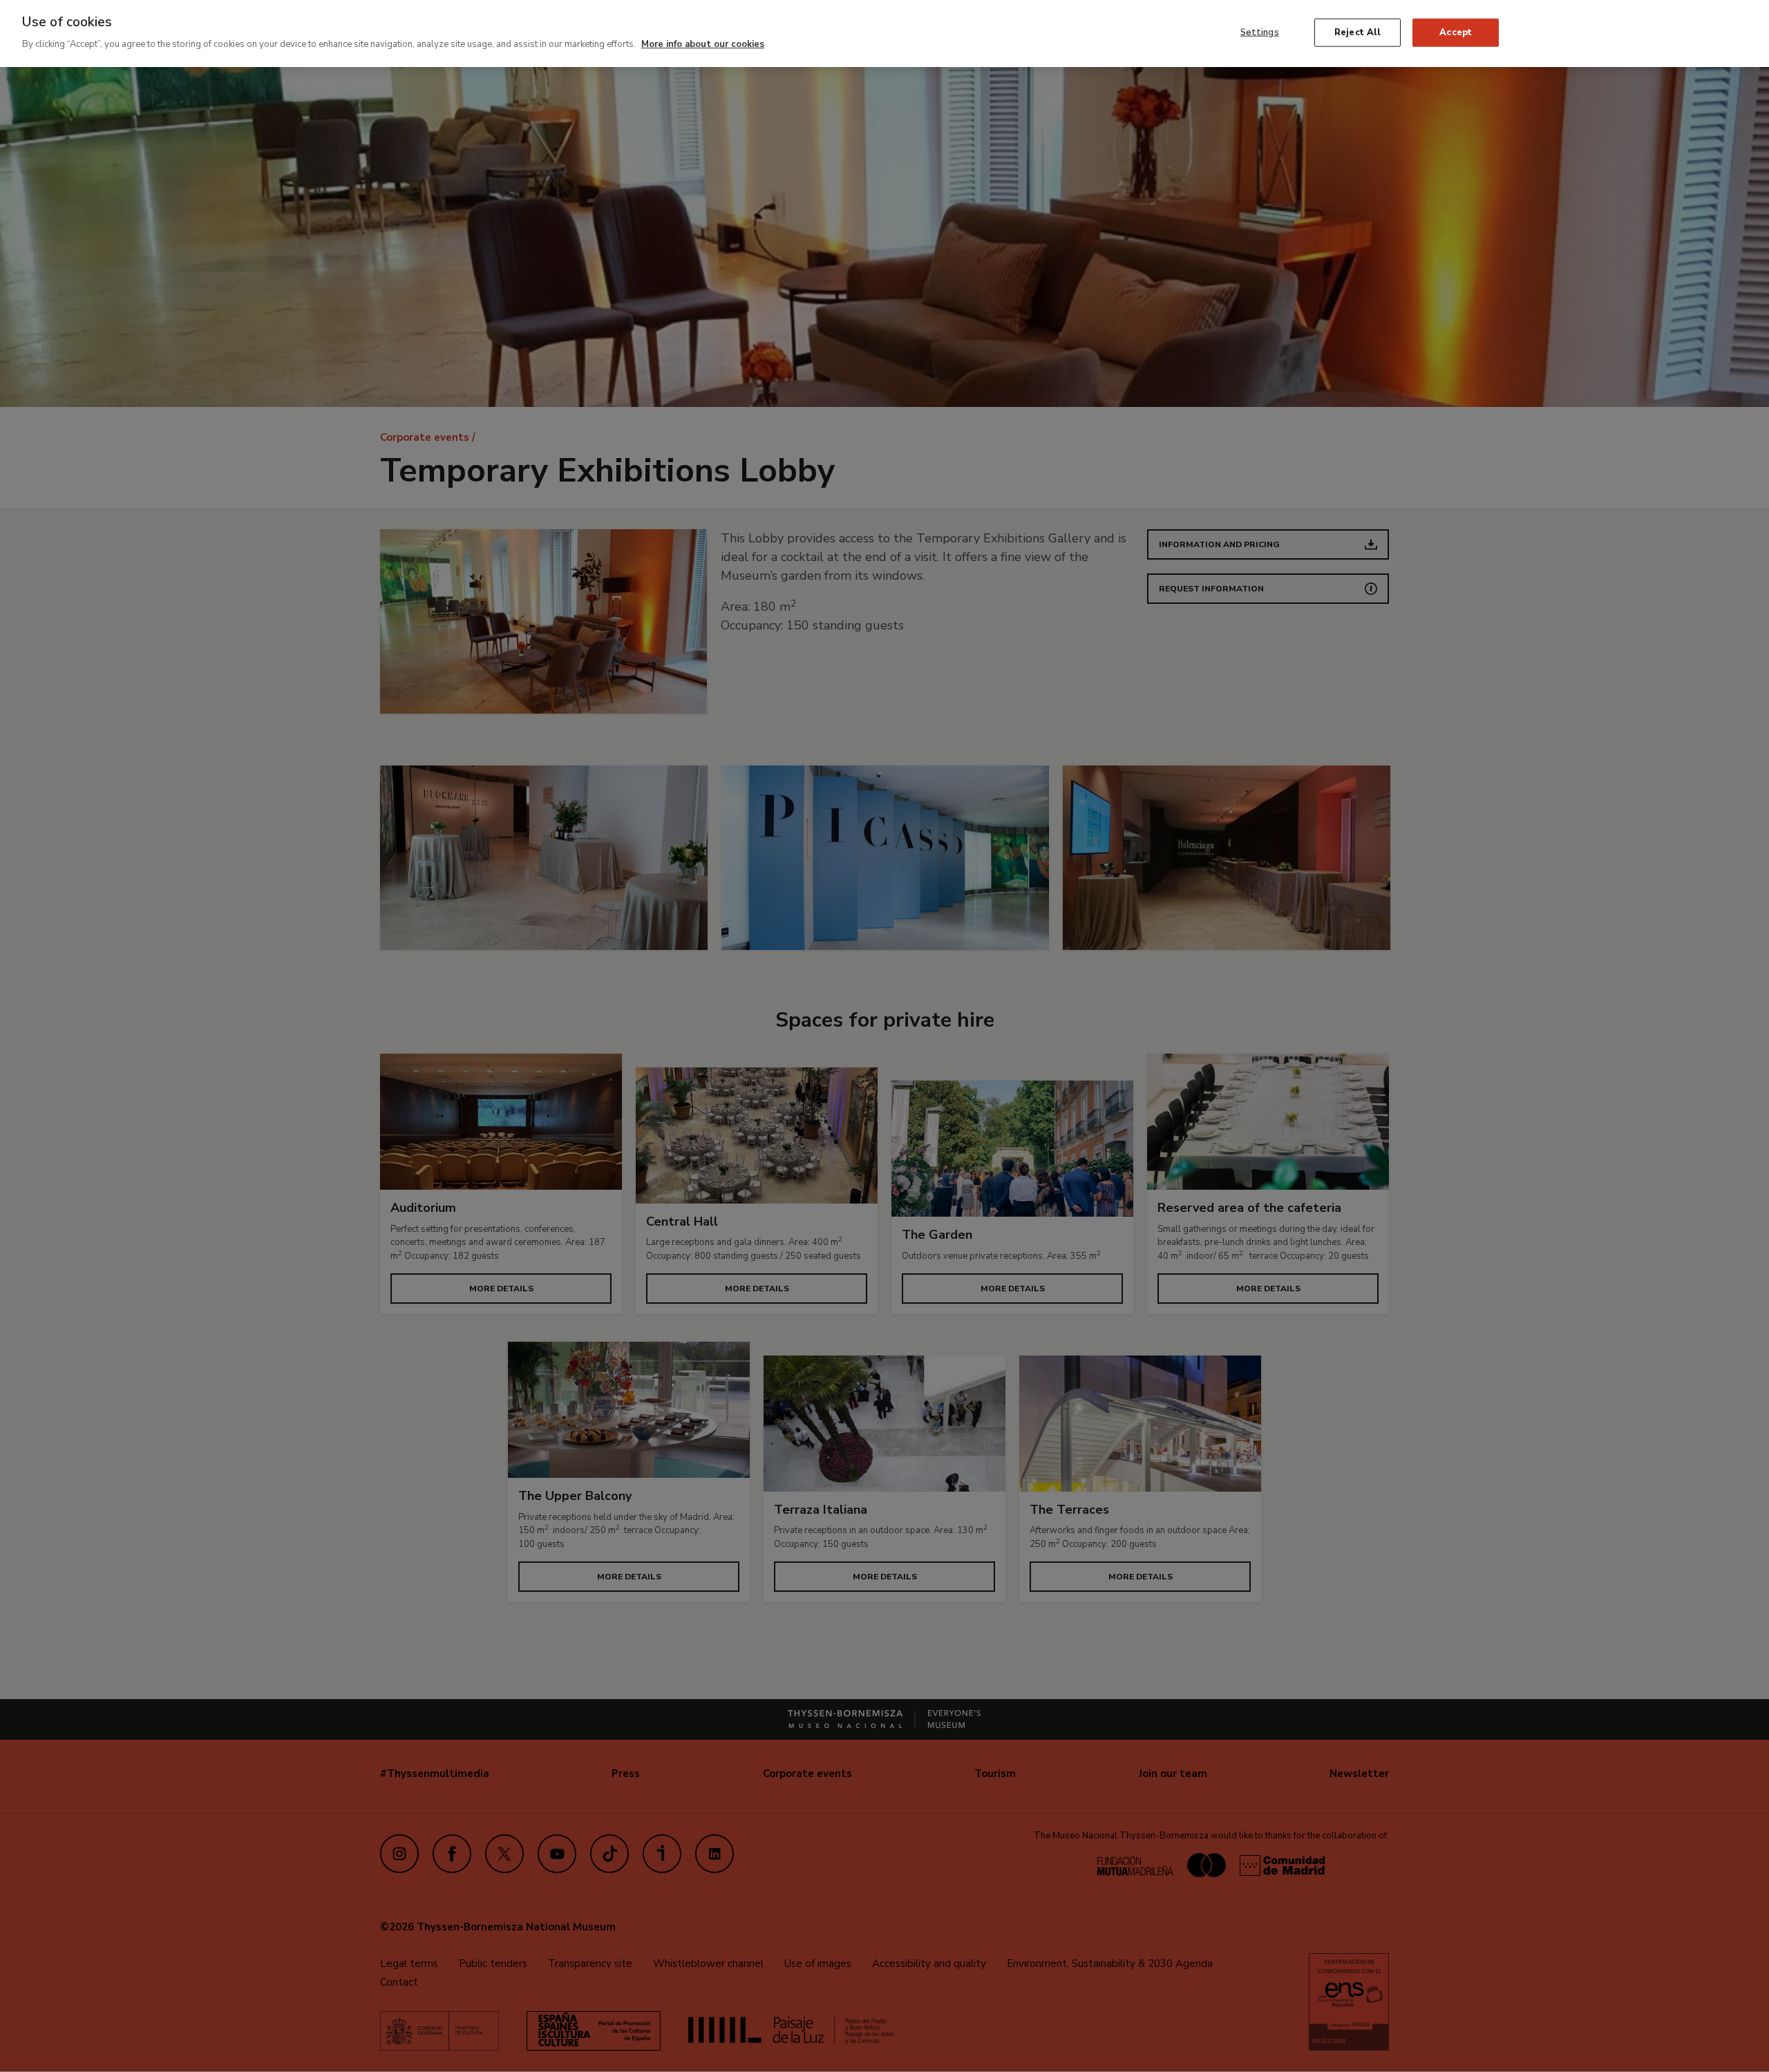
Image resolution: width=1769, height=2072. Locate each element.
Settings (1260, 32)
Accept (1456, 32)
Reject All (1358, 32)
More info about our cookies (703, 44)
